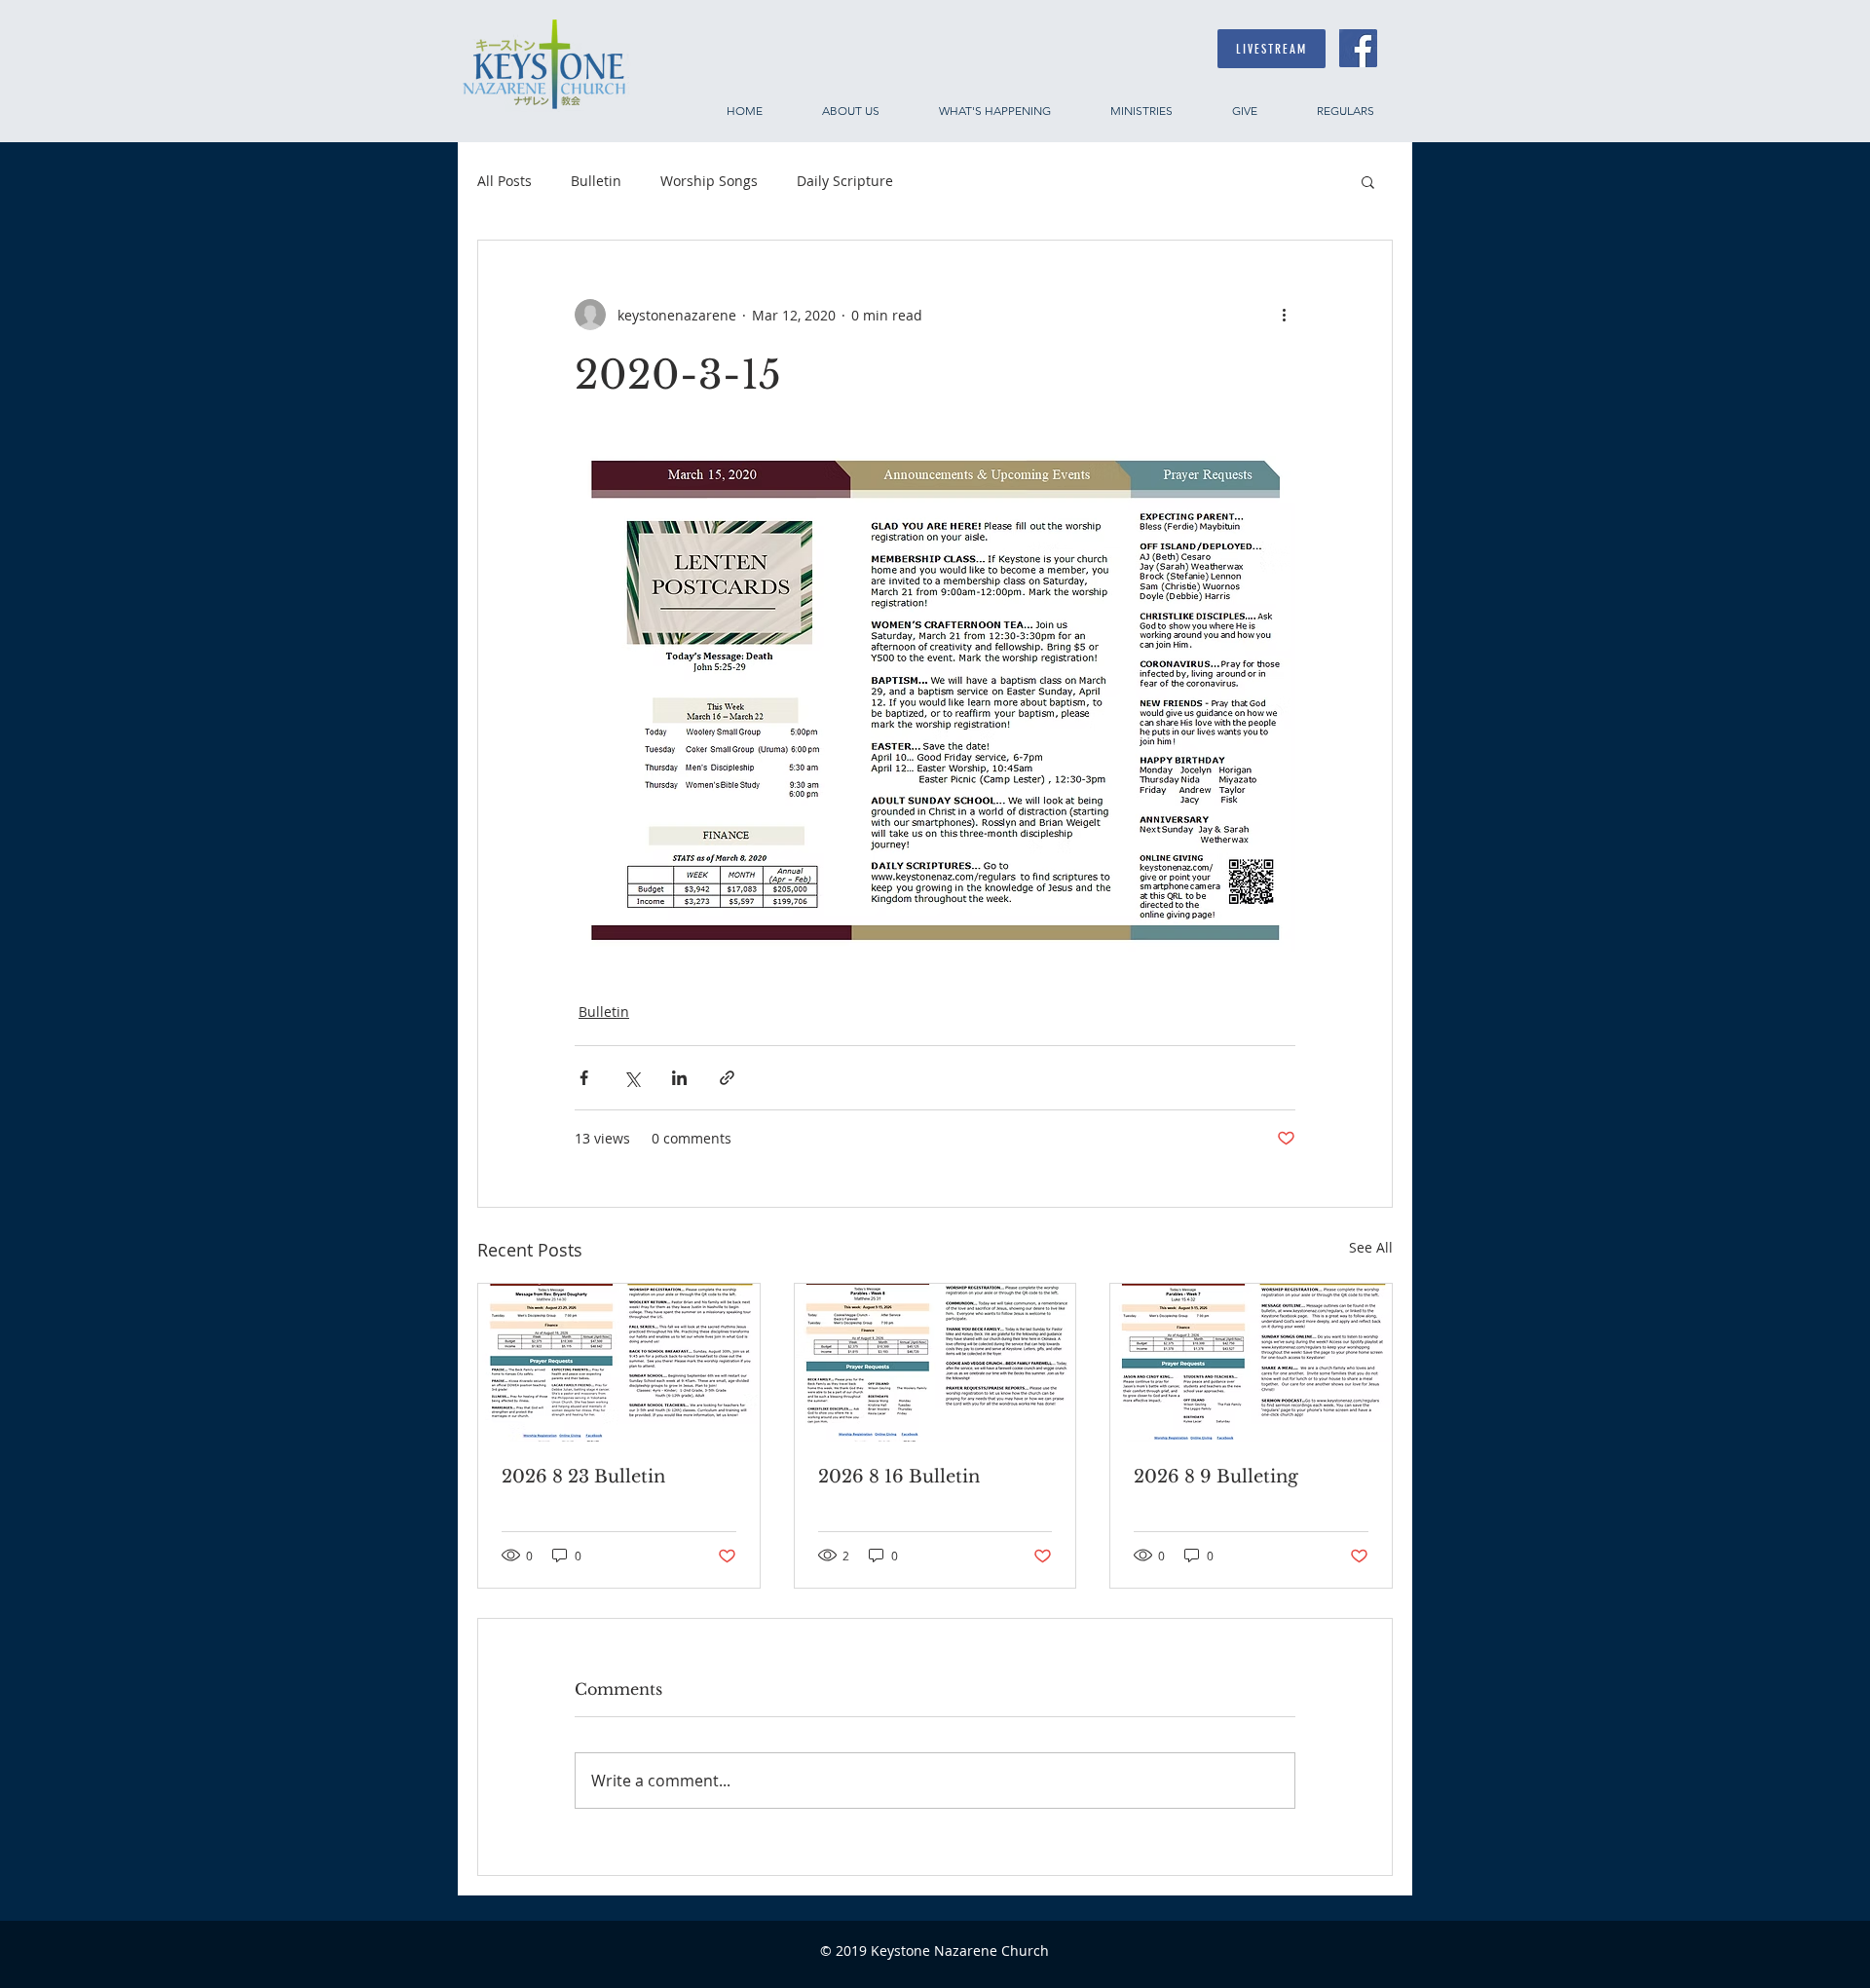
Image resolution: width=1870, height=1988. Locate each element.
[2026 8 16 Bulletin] (935, 1363)
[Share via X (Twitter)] (632, 1078)
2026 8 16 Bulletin (899, 1477)
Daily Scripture (845, 181)
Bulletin (596, 181)
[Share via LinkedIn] (679, 1078)
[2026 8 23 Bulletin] (619, 1363)
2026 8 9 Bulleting (1216, 1477)
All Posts (505, 181)
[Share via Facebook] (584, 1078)
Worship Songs (709, 181)
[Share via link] (727, 1078)
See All (1371, 1247)
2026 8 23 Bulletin (583, 1477)
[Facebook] (1358, 48)
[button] (1368, 181)
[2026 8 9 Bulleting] (1251, 1363)
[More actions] (1284, 315)
